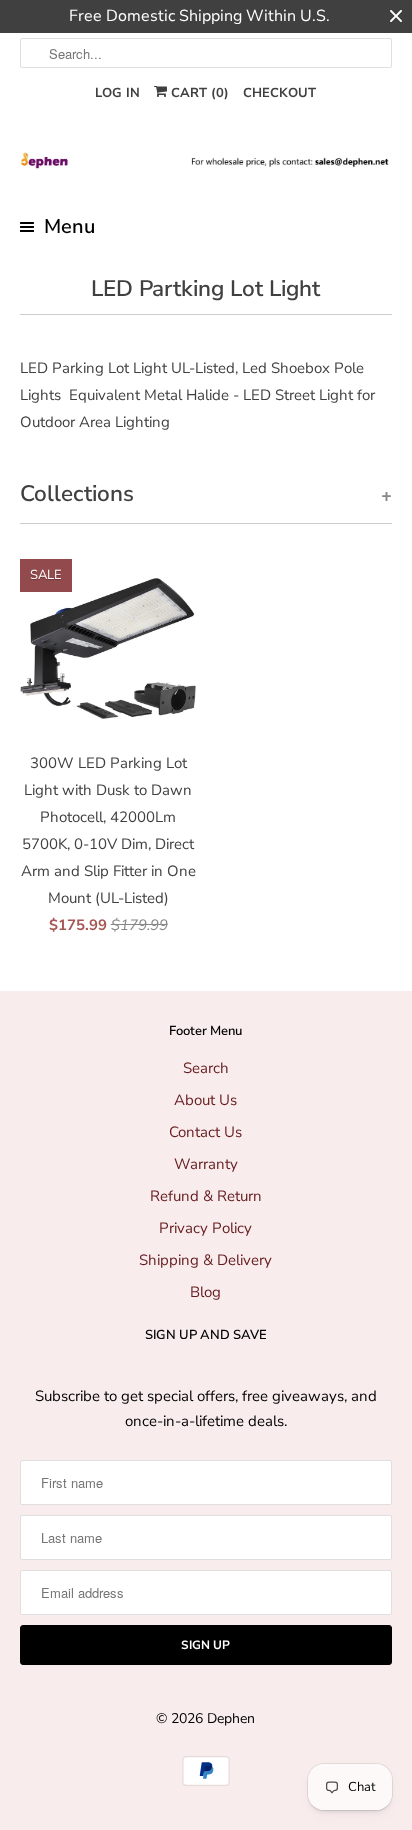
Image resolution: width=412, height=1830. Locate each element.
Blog (205, 1292)
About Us (205, 1100)
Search (206, 1068)
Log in (117, 93)
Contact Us (205, 1132)
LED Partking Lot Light (205, 288)
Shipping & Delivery (205, 1260)
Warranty (206, 1164)
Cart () (198, 93)
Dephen (231, 1718)
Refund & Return (206, 1196)
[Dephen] (205, 160)
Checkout (279, 93)
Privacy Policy (205, 1228)
